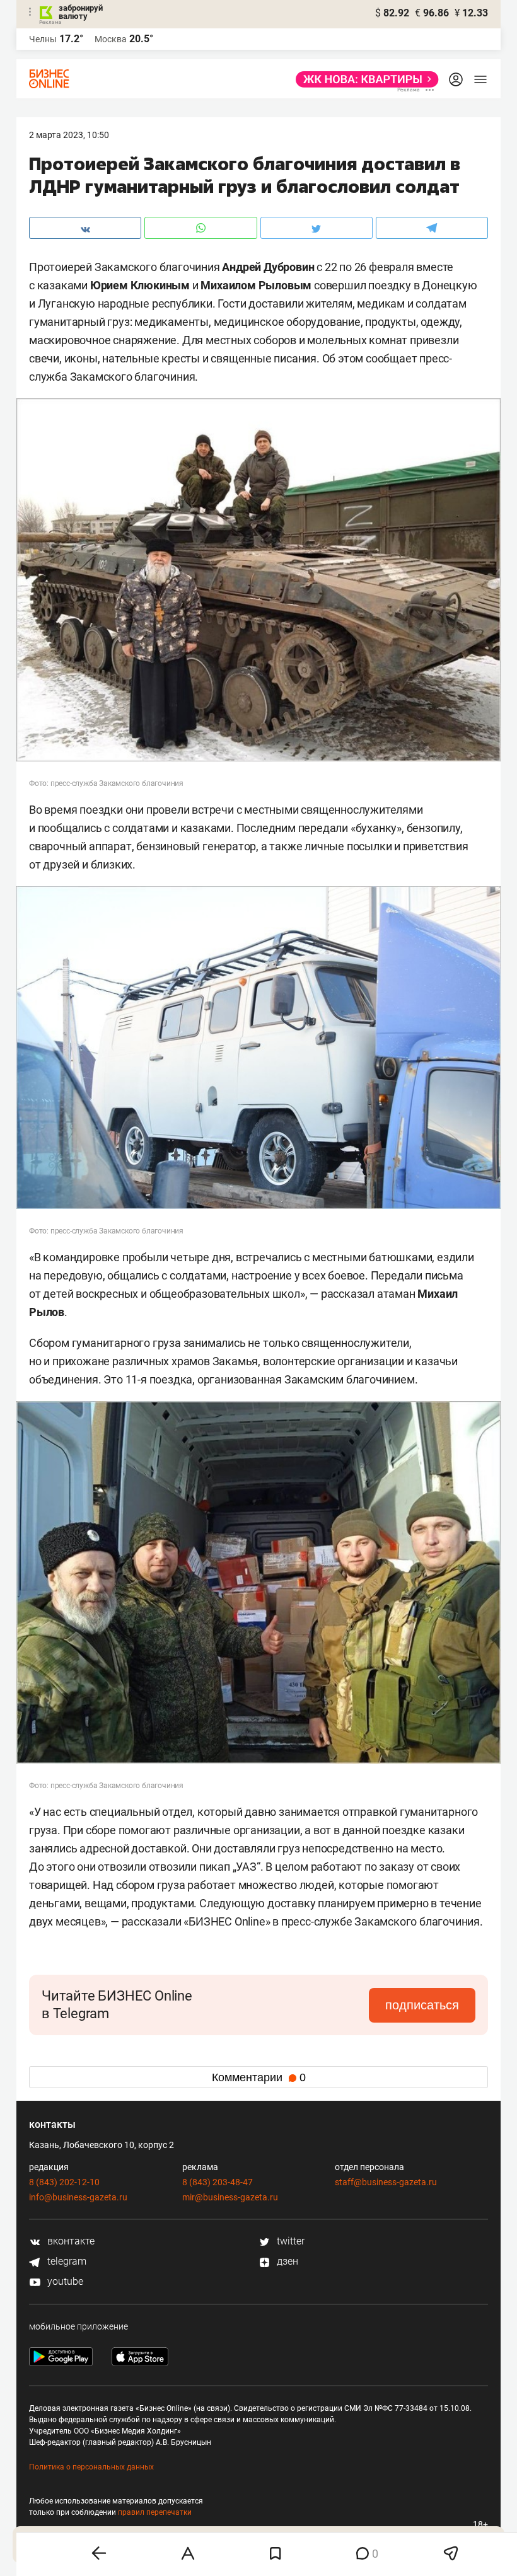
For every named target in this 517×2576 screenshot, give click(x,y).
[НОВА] (363, 79)
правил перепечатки (155, 2512)
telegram (66, 2261)
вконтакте (70, 2241)
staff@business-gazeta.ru (386, 2182)
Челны (43, 39)
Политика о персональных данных (91, 2467)
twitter (289, 2241)
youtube (64, 2281)
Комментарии (259, 2077)
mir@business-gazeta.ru (230, 2197)
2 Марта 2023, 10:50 (69, 135)
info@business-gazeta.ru (78, 2197)
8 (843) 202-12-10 (64, 2182)
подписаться (422, 2005)
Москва (111, 39)
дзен (286, 2261)
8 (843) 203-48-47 (218, 2182)
